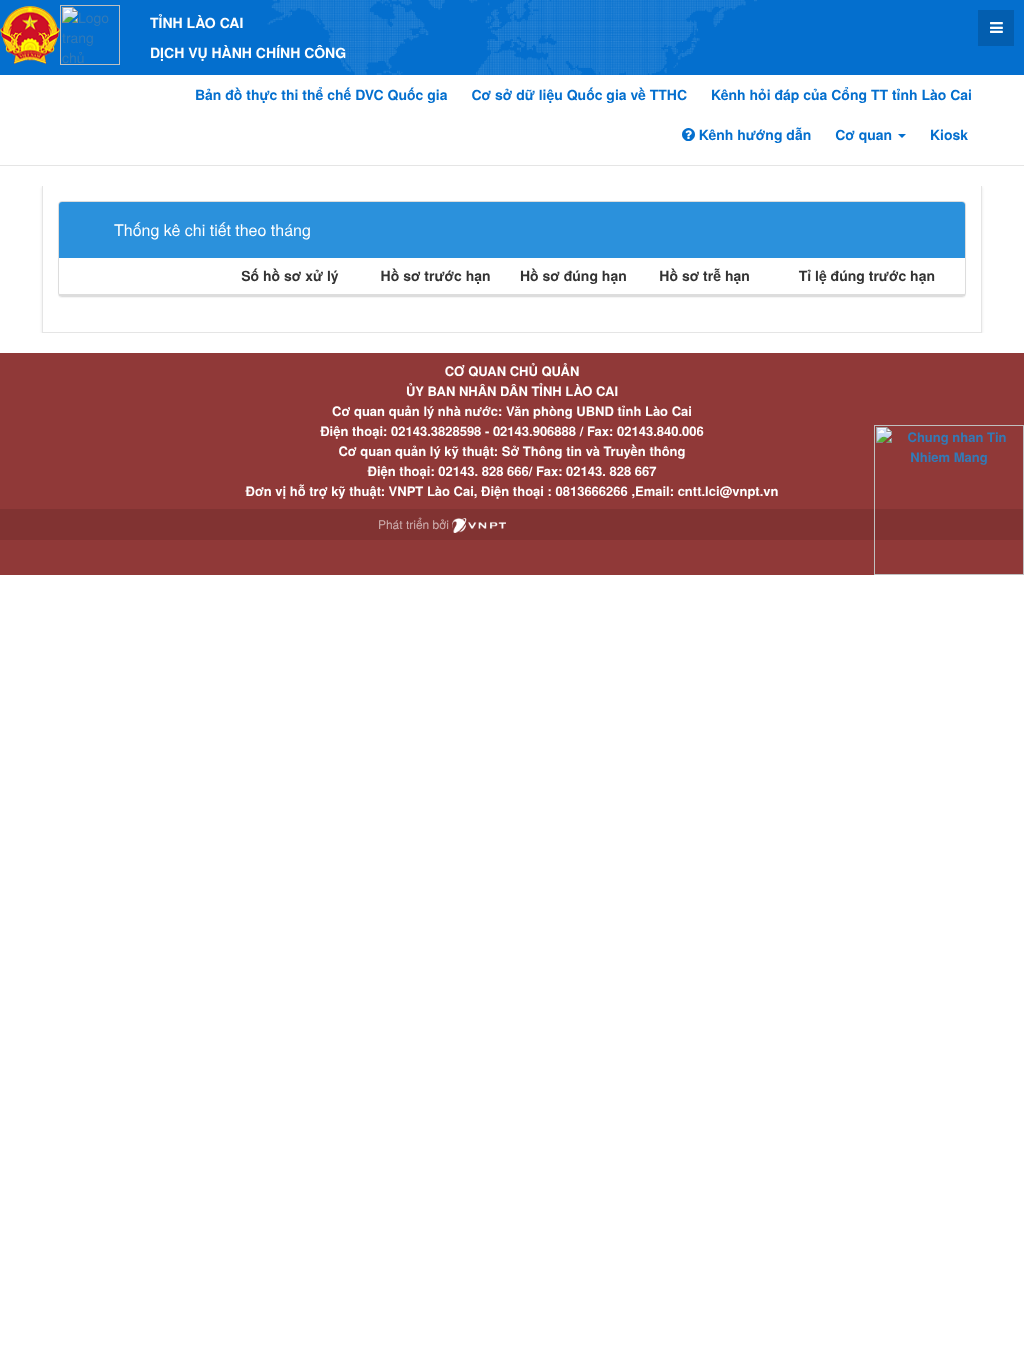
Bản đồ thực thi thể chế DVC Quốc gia (321, 95)
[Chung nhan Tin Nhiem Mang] (949, 498)
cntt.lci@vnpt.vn (728, 490)
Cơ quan (865, 135)
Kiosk (949, 135)
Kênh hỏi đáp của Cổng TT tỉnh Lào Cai (841, 95)
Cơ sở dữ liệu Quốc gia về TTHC (579, 95)
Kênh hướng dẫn (753, 135)
